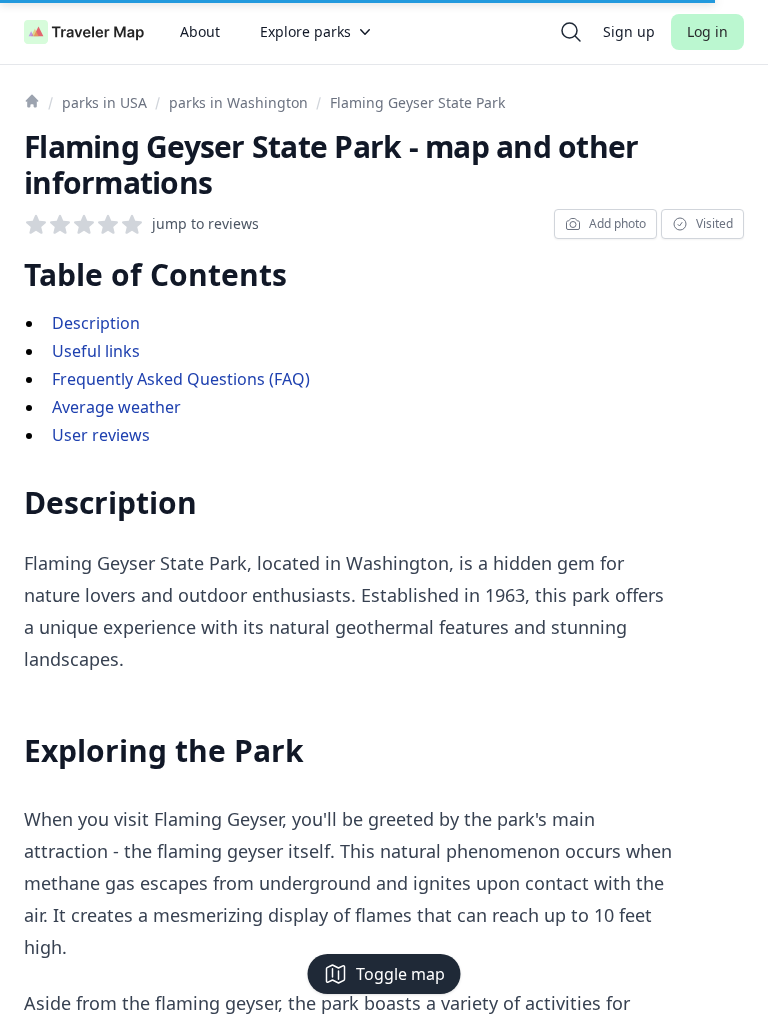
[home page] (84, 32)
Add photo (617, 223)
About (200, 31)
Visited (714, 223)
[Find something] (571, 32)
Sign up (629, 31)
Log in (707, 31)
